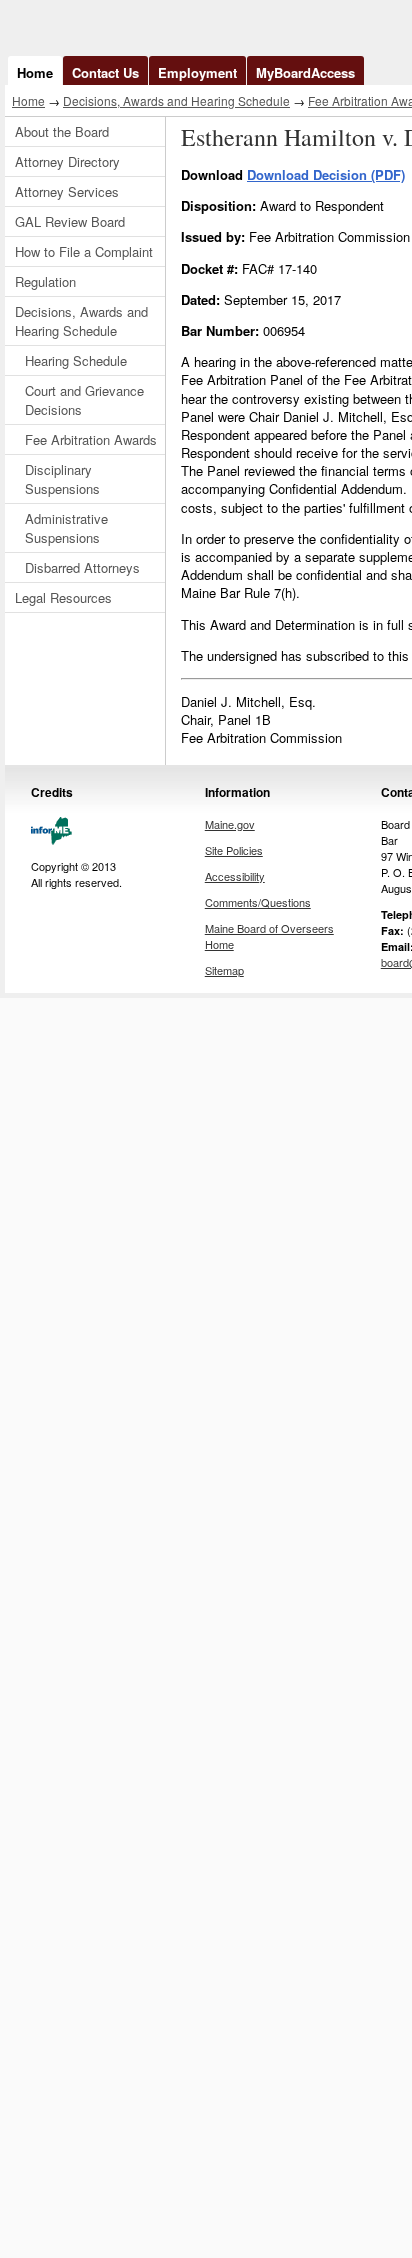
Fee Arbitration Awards (91, 439)
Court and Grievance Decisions (84, 400)
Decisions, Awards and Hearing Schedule (176, 100)
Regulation (45, 281)
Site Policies (234, 850)
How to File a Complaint (84, 251)
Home (35, 72)
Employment (197, 72)
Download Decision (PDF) (326, 174)
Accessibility (235, 876)
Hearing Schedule (76, 360)
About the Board (62, 131)
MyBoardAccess (305, 72)
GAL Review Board (70, 221)
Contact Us (105, 72)
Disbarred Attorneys (82, 567)
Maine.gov (230, 824)
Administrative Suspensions (66, 528)
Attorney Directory (67, 161)
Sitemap (224, 970)
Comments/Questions (258, 902)
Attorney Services (67, 191)
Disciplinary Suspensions (62, 479)
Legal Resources (63, 597)
